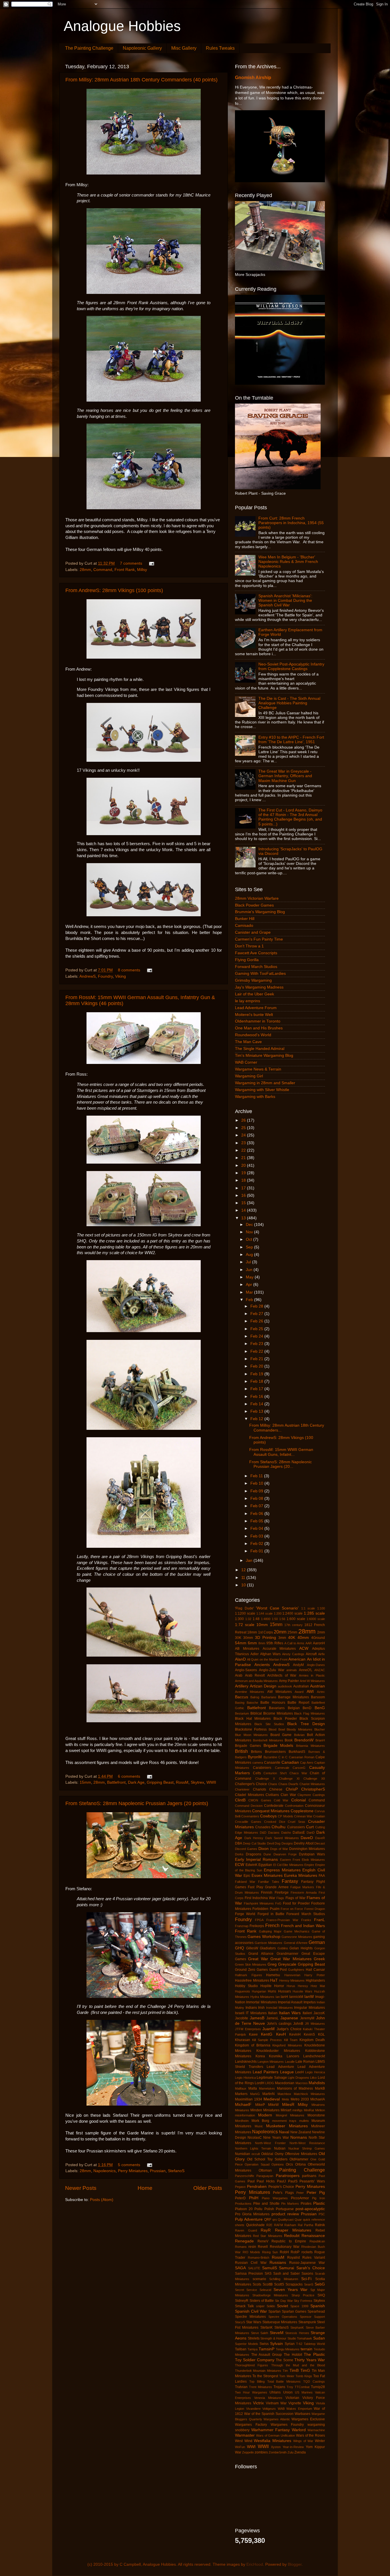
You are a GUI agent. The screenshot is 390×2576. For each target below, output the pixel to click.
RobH (284, 2252)
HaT (274, 1980)
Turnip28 (318, 2387)
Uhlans (275, 2392)
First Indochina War (260, 1898)
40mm (303, 1638)
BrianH (320, 1740)
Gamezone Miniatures (297, 1937)
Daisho (286, 1833)
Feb (250, 1300)
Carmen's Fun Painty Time (259, 939)
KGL (321, 2034)
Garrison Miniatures (269, 1943)
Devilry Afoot (303, 1843)
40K (292, 1638)
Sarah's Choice (311, 2268)
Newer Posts (81, 2188)
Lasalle (290, 2062)
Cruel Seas (296, 1822)
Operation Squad (257, 2164)
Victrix (258, 2403)
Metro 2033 (300, 2099)
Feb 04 (257, 1528)
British (241, 1751)
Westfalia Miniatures (273, 2441)
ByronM (255, 1757)
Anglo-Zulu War (272, 1670)
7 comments (131, 563)
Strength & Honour (273, 2338)
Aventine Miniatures (250, 1692)
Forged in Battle (271, 1914)
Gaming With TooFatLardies (260, 974)
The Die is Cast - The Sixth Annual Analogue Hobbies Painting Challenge (289, 703)
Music (259, 2126)
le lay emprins (248, 1001)
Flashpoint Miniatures (259, 1903)
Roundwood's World (253, 1035)
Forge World (245, 1914)
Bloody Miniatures (299, 1729)
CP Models (285, 1816)
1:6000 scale (316, 1619)
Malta (253, 2088)
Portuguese (285, 2209)
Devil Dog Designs (280, 1843)
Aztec (321, 1692)
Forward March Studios (256, 967)
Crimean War (303, 1816)
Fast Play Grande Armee (268, 1887)
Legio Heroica (315, 2072)
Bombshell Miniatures (268, 1740)
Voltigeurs (269, 2409)
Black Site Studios (269, 1724)
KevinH (295, 2034)
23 (244, 1143)
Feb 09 (257, 1491)
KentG (267, 2034)
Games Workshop (264, 1937)
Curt (310, 1827)
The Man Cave (248, 1042)
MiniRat (309, 2110)
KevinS (309, 2034)
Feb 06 (257, 1514)
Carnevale (282, 1768)
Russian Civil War (251, 2263)
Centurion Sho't (275, 1773)
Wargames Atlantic (277, 2419)
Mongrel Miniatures (290, 2115)
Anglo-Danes (316, 1665)
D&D (263, 1833)
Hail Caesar (315, 1970)
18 (244, 1180)
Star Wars (254, 2322)
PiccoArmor (300, 2198)
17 (244, 1188)
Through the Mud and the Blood (298, 2365)
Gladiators (268, 1948)
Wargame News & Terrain (258, 1069)
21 (244, 1158)
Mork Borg (261, 2121)
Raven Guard (246, 2230)
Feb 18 (257, 1381)
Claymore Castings (311, 1795)
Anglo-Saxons (246, 1670)
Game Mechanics (297, 1931)
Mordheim (242, 2121)
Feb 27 (257, 1314)
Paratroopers (288, 2176)
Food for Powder (296, 1903)
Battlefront (116, 1782)
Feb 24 (257, 1336)
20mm (280, 1632)
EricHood (255, 2564)
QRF (268, 2220)
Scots (257, 2284)
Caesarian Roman (302, 1757)
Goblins (283, 1948)
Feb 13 (257, 1411)
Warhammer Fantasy (271, 2430)
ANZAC (320, 1670)
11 (244, 1578)
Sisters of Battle (262, 2301)
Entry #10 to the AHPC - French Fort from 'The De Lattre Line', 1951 (291, 740)
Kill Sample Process (267, 2040)
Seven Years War (291, 2290)
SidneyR (242, 2301)
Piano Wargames (275, 2198)
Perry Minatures (310, 2187)
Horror (279, 1986)
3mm (282, 1638)
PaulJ (281, 2181)
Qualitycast (286, 2220)
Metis (286, 2099)
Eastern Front (290, 1860)
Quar (298, 2220)
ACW (304, 1648)
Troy (290, 2387)
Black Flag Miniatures (309, 1713)
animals (292, 1670)
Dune (267, 1854)
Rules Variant (314, 2258)
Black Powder (285, 1719)
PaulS (293, 2181)
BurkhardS (297, 1752)
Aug (250, 1255)
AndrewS (88, 976)
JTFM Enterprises (248, 2029)
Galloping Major (270, 1931)
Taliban (241, 2349)
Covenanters (250, 1816)
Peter (300, 2193)
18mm (252, 1632)
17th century (293, 1625)
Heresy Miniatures (292, 1980)
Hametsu (273, 1975)
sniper (260, 2306)
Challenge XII (314, 1779)
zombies (261, 2452)
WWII (211, 1782)
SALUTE (254, 2268)
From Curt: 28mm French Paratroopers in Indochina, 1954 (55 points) (291, 523)
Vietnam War (276, 2403)
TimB (294, 2370)
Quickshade (255, 2225)
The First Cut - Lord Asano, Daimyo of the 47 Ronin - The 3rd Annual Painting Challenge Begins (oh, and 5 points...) (290, 817)
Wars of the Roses (310, 2435)
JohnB (298, 2024)
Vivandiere (253, 2409)
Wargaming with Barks (255, 1097)
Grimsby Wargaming (253, 980)
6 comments (129, 1776)
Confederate (274, 1806)
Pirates (306, 2204)
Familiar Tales (269, 1882)
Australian (301, 1686)
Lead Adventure (280, 2067)
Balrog (255, 1697)
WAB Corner (246, 1062)
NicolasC (255, 2138)
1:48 (256, 1619)
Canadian (290, 1762)
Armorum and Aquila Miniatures (256, 1681)
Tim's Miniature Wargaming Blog (264, 1056)
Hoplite (266, 1986)
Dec (250, 1225)
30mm (248, 1638)
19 (244, 1173)
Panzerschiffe (245, 2176)
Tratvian (241, 2387)
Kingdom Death (312, 2040)
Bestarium (242, 1713)
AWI (310, 1692)
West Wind (244, 2441)
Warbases (302, 2414)
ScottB (268, 2284)
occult (256, 2154)
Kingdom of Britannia (253, 2045)
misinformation (245, 2115)
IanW (309, 1997)
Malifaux (241, 2088)
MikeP (260, 2105)
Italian (273, 2013)
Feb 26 (257, 1321)
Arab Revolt (255, 1675)
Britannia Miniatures (310, 1746)
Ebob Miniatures (313, 1860)
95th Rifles (275, 1643)
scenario (259, 2279)
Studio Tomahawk (300, 2338)
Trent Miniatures (261, 2387)
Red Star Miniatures (268, 2236)
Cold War (281, 1800)
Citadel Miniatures (250, 1795)
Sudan (319, 2338)
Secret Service (246, 2290)
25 (244, 1128)
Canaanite (272, 1763)
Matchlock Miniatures (309, 2094)
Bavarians (277, 1708)
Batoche (252, 1703)
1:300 (239, 1619)
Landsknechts (246, 2062)
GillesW (252, 1948)
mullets (304, 2121)
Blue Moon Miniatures (251, 1735)
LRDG (270, 2083)
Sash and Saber (287, 2274)
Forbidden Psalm (266, 1909)
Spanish (318, 2306)
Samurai (287, 2268)
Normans (299, 2137)
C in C (283, 1757)
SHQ (321, 2295)
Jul (249, 1262)
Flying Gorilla (247, 960)
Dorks (239, 1854)
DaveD (307, 1838)
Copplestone (302, 1811)
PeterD (240, 2198)
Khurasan (243, 2040)
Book (289, 1740)
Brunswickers (275, 1752)
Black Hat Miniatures (253, 1719)
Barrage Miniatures (293, 1697)
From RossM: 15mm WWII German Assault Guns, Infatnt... (281, 1452)
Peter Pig (316, 2193)
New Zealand (301, 2132)
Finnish (267, 1893)
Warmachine (316, 2430)
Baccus (242, 1697)
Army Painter (289, 1681)
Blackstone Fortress (251, 1729)
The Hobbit (293, 2355)
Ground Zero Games (251, 1970)
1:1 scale (308, 1608)
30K (238, 1638)
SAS (268, 2274)
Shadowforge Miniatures (270, 2295)
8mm (262, 1643)
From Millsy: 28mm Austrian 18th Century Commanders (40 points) (141, 80)
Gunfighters (296, 1970)
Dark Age (136, 1782)
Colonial (298, 1800)
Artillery (242, 1686)
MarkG (255, 2094)
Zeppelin (248, 2452)
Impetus (310, 2002)
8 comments (129, 970)
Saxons (307, 2274)
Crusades (263, 1827)
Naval (284, 2132)
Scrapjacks (294, 2284)
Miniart (286, 2110)
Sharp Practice (303, 2295)
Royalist (293, 2258)
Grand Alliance (261, 1954)
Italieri (307, 2013)
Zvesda (300, 2452)
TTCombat (302, 2387)
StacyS (240, 2322)
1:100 (321, 1608)
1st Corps (266, 1632)
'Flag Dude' (244, 1608)
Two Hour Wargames (251, 2392)
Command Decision (249, 1806)
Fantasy (290, 1881)
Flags (280, 1898)
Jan (250, 1560)
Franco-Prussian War (282, 1920)
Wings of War (303, 2441)
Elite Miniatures (293, 1865)
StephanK (297, 2328)
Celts (257, 1773)
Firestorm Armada (304, 1893)
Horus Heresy (297, 1986)
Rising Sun (270, 2252)
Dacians (274, 1833)
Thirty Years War (310, 2360)
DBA (239, 1843)
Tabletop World (314, 2344)
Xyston (276, 2447)
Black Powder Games (254, 905)
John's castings (279, 2024)
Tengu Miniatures (288, 2349)
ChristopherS (313, 1789)
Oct (250, 1239)
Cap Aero (307, 1763)
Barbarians (269, 1697)
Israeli (240, 2013)
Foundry (105, 976)
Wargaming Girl (249, 1076)
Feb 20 (257, 1366)
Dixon (264, 1849)
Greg (272, 1964)
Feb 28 (257, 1306)
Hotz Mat (318, 1986)
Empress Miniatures (282, 1870)
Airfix (321, 1654)
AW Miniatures (280, 1692)
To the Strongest (265, 2376)
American (297, 1659)
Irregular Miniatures (309, 2008)
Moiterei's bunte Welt (254, 1015)
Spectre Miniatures (250, 2317)
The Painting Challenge (89, 48)
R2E (269, 2225)
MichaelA (318, 2099)
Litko (313, 2078)
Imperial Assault (290, 2002)
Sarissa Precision (249, 2274)
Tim (285, 2371)
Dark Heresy (254, 1838)
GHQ (240, 1948)
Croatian (319, 1816)
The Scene (284, 2360)
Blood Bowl (277, 1729)
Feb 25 (257, 1329)
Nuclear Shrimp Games (307, 2148)
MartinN (269, 2094)
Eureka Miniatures (301, 1876)
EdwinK (252, 1865)
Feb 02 (257, 1544)
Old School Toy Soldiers (267, 2159)
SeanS (309, 2284)
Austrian (317, 1686)
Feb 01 (257, 1551)
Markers (241, 2094)
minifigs (297, 2110)
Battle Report (298, 1703)
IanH (284, 1997)
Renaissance (313, 2236)
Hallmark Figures (249, 1975)
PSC (322, 2214)
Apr (250, 1285)
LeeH (299, 2072)
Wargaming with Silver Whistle (262, 1090)
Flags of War (295, 1898)
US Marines (304, 2392)
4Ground (318, 1638)
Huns (272, 1991)
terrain (306, 2349)
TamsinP (267, 2349)
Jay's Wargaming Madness (259, 987)
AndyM (298, 1665)
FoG (278, 1903)
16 (244, 1195)
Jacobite (242, 2018)
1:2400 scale (292, 1613)
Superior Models (247, 2344)
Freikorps (257, 1926)
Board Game (281, 1735)
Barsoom (318, 1697)
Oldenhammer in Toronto (258, 1021)
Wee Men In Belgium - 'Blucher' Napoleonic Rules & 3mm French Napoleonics (288, 562)
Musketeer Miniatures (287, 2126)
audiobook (285, 1686)
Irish (261, 2008)
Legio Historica (245, 2078)
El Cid (277, 1865)
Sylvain (277, 2344)
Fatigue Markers (302, 1887)
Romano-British (259, 2258)
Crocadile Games (248, 1822)
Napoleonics (104, 2171)
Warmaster (245, 2435)
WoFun (240, 2447)
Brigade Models (279, 1746)
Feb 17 (257, 1389)
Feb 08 (257, 1499)
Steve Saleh (260, 2333)
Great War (258, 1959)
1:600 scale (296, 1619)
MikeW (273, 2105)
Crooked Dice (275, 1822)
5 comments (129, 2165)
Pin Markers (290, 2204)
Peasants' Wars (312, 2181)
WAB (281, 2409)
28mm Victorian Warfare (257, 898)
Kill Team (291, 2040)
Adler (255, 1654)
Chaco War (298, 1773)
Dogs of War (279, 1849)
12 (244, 1570)
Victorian (292, 2398)
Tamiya (253, 2349)
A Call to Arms (294, 1643)
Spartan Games (294, 2312)
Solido (271, 2306)
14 (244, 1210)
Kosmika (276, 2056)
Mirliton (320, 2110)
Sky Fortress (303, 2301)
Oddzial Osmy (272, 2154)
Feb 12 (257, 1419)
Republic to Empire (289, 2241)
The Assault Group (267, 2355)
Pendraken (257, 2187)
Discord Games (246, 1849)
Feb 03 (257, 1536)
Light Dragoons (298, 2078)
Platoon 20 (244, 2209)
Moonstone (316, 2115)
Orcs (289, 2164)
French (272, 1925)
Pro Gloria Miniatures (252, 2214)
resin (252, 2247)
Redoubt (292, 2236)
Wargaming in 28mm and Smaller (265, 1083)
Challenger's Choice (251, 1784)
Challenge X (265, 1779)
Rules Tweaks (220, 48)
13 (244, 1218)
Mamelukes (267, 2088)
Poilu (258, 2209)
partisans (309, 2176)
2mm (321, 1632)
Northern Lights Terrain (253, 2148)
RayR (266, 2230)
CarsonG (299, 1768)
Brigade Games (248, 1746)
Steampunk (307, 2322)
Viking (120, 976)
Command (103, 570)
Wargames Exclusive (308, 2419)
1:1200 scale (245, 1613)
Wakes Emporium (299, 2409)
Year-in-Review (293, 2447)
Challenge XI (289, 1779)
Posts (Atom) (102, 2200)
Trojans (279, 2387)
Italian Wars (290, 2013)
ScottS (279, 2284)
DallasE (299, 1833)
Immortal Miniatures (261, 2002)
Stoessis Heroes (297, 2333)
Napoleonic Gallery (142, 48)
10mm (262, 1625)
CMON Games (260, 1800)
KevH (281, 2034)
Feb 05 (257, 1521)
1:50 (275, 1619)
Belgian (294, 1708)
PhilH (254, 2198)
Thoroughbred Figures (252, 2365)
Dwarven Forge (285, 1854)
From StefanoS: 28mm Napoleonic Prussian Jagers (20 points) (137, 1803)
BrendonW (304, 1740)
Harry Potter (315, 1975)
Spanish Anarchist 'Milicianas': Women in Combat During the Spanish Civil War (285, 601)
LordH (260, 2083)
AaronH (319, 1643)
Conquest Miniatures (271, 1811)
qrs (275, 2220)
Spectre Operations (283, 2317)
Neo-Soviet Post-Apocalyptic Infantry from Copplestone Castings (291, 666)
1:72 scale (245, 1625)
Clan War (288, 1795)
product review (285, 2214)
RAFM (279, 2225)
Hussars (285, 1991)
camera (258, 1763)
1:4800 (266, 1619)
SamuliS (270, 2268)
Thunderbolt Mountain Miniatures (258, 2371)
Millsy (142, 570)
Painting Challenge (302, 2170)
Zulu (291, 2452)
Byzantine (270, 1757)
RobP (295, 2252)
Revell (263, 2247)
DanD (311, 1833)
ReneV (263, 2241)
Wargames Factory (251, 2425)
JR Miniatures (315, 2024)
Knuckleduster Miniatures (278, 2051)
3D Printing (266, 1638)
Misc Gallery (184, 48)
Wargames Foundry (287, 2425)
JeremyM (307, 2018)
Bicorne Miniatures (278, 1713)
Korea (260, 2056)
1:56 (282, 1619)
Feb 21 (257, 1359)
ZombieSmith (278, 2452)
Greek (319, 1959)
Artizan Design (263, 1686)
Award (299, 1692)
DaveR (320, 1838)
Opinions (278, 2164)
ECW (240, 1865)
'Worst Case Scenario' (277, 1608)
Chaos (273, 1784)
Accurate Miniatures (279, 1649)
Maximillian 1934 (249, 2099)
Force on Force (292, 1909)
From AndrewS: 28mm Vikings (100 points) (114, 590)
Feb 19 (257, 1374)
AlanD (240, 1659)
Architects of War (282, 1675)
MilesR (288, 2105)
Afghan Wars (270, 1654)
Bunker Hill (245, 919)
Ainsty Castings (293, 1654)
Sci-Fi (306, 2279)
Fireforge (282, 1893)
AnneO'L (306, 1670)
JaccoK (319, 2013)
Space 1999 (299, 2306)
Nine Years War (276, 2138)
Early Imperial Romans (256, 1860)
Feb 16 (257, 1397)
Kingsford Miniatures (287, 2045)
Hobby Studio (246, 1986)
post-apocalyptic (310, 2209)
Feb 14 (257, 1404)
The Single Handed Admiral (260, 1049)
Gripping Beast (160, 1782)
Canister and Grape (253, 932)
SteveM (277, 2333)
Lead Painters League (273, 2072)
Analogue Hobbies (122, 26)
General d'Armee (296, 1943)
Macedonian (285, 2083)
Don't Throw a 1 (249, 946)
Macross (302, 2083)
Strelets (254, 2338)
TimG (305, 2370)
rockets (307, 2252)
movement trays (284, 2121)
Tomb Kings (304, 2376)
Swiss (264, 2344)
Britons (256, 1752)
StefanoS (176, 2171)
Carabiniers (262, 1768)
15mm (85, 1782)
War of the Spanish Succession (269, 2414)
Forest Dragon (315, 1909)
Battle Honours (273, 1703)
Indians (251, 2008)
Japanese (289, 2018)
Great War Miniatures (291, 1959)
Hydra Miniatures (262, 1997)
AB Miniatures (247, 1649)
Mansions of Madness (295, 2088)
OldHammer (299, 2159)
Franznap (242, 1926)
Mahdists (317, 2083)
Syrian (290, 2344)
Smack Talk (244, 2306)
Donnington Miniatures (307, 1849)
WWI (251, 2447)
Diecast (320, 1843)
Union (288, 2392)
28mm (85, 570)
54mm (241, 1643)
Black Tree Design (306, 1724)
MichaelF (243, 2105)
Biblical (256, 1713)
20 (244, 1165)
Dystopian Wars (312, 1854)
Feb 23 (257, 1344)
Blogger (295, 2564)
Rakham (290, 2225)
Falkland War (245, 1882)
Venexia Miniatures (268, 2398)
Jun (250, 1270)
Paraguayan (265, 2176)
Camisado (244, 926)
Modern (265, 2115)
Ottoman (265, 2170)
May (250, 1277)
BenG (320, 1708)
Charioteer (242, 1789)
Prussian (158, 2171)
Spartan (275, 2312)
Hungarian (259, 1991)
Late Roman (305, 2062)
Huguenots (243, 1991)
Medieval (272, 2099)
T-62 (299, 2344)
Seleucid (265, 2290)
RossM (182, 1782)
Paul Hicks (266, 2181)
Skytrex (197, 1782)
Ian (278, 1997)
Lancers (293, 2056)
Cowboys (268, 1816)
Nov (250, 1232)
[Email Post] (151, 563)
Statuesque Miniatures (280, 2322)
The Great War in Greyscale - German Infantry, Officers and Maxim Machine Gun (285, 776)
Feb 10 (257, 1483)
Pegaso (240, 2187)
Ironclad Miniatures (280, 2008)
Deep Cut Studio (254, 1843)
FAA (322, 1876)
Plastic (319, 2203)
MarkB (320, 2088)
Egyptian (265, 1865)
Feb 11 (257, 1476)
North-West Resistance (307, 2143)
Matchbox (284, 2094)
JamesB (257, 2018)
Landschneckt (314, 2056)
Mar (250, 1292)
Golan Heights (301, 1948)
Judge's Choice (289, 2029)
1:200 (278, 1613)
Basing (240, 1703)
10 (244, 1585)
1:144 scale (265, 1613)
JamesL (273, 2018)
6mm (252, 1643)
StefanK (267, 2328)
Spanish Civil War (251, 2311)
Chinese (276, 1789)
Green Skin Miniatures (251, 1964)
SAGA (240, 2268)
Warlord (299, 2430)
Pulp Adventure (249, 2219)
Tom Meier (287, 2376)
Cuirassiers (296, 1827)
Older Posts (208, 2188)
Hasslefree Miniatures (252, 1980)
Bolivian (299, 1735)
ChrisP (292, 1789)
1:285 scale (314, 1613)
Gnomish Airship (253, 78)
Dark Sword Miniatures (282, 1838)
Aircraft (311, 1654)
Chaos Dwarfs (289, 1784)
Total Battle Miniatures (284, 2381)
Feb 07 (257, 1506)
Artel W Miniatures (312, 1681)
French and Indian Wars (303, 1926)
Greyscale (287, 1964)
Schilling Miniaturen (284, 2279)
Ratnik (320, 2225)
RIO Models (252, 2252)
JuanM (269, 2029)
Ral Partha (305, 2225)
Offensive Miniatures (301, 2154)
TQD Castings (314, 2381)
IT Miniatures (256, 2013)
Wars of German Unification (276, 2435)
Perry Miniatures (133, 2171)
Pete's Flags (283, 2193)
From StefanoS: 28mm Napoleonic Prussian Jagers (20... (281, 1464)
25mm (292, 1632)
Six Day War (284, 2301)
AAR (309, 1643)
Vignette (295, 2403)
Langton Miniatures (271, 2062)
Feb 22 (257, 1351)
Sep (250, 1247)
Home (145, 2188)
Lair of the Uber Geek (255, 994)
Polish (269, 2209)
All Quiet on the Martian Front (267, 1659)
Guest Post (278, 1970)
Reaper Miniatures (293, 2230)
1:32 (248, 1619)
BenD (307, 1708)
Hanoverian (292, 1975)
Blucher (320, 1729)
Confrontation (294, 1806)
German (317, 1942)
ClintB (240, 1800)
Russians (278, 2263)
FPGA (259, 1920)
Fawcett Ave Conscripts (256, 953)
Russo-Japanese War (307, 2263)
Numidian (243, 2154)
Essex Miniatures (267, 1876)
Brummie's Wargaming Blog (260, 912)
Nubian (280, 2148)
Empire (309, 1865)
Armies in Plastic (312, 1675)
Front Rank (125, 570)
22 (244, 1150)
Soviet (283, 2306)
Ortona (300, 2164)
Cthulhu (279, 1827)
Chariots (260, 1789)
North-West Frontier (270, 2143)
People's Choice (281, 2187)
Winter (320, 2441)
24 (244, 1135)
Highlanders (315, 1980)
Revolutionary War (285, 2247)
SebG (320, 2284)
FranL (319, 1920)
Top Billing (257, 2381)
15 (244, 1203)
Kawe (253, 2034)
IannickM (296, 1997)
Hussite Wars (302, 1991)
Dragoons (254, 1854)
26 (244, 1120)
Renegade (244, 2241)
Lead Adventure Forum (256, 1008)
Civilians (272, 1795)
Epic (247, 1876)
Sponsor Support (312, 2317)
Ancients (262, 1665)
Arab (239, 1675)
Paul (251, 2181)
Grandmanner (288, 1954)
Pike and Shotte (266, 2204)
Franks (306, 1920)
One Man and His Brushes (259, 1028)
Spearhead (316, 2312)
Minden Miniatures (265, 2110)
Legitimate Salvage (272, 2078)
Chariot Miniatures (312, 1784)
